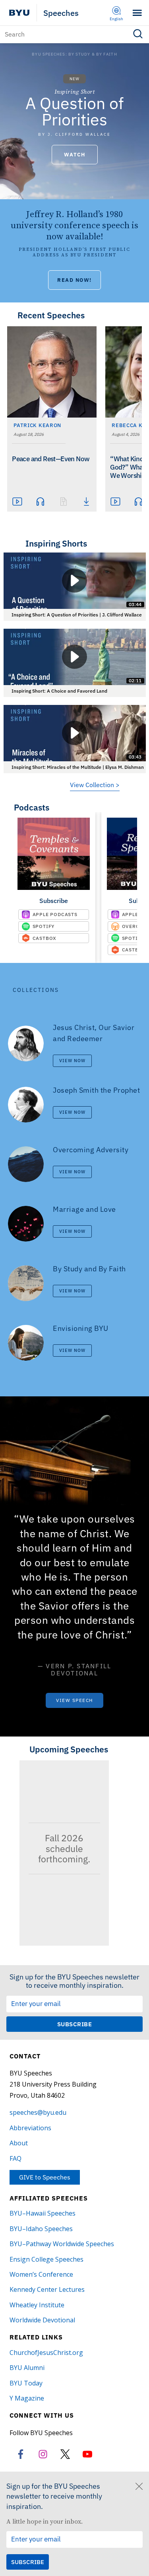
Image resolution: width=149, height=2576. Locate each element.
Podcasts (32, 807)
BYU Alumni (27, 2368)
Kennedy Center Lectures (47, 2289)
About (19, 2143)
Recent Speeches (51, 315)
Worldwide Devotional (42, 2320)
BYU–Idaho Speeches (41, 2229)
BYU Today (26, 2383)
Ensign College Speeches (46, 2259)
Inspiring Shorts (56, 543)
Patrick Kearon (37, 425)
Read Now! (74, 280)
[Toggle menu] (137, 13)
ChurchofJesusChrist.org (46, 2353)
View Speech (74, 1700)
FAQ (15, 2158)
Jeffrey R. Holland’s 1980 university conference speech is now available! (74, 225)
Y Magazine (27, 2398)
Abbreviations (30, 2128)
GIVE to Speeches (45, 2177)
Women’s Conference (41, 2274)
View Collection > (95, 785)
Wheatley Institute (37, 2305)
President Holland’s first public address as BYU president (74, 252)
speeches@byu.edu (38, 2112)
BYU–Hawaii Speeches (43, 2213)
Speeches (61, 13)
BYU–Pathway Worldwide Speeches (62, 2244)
